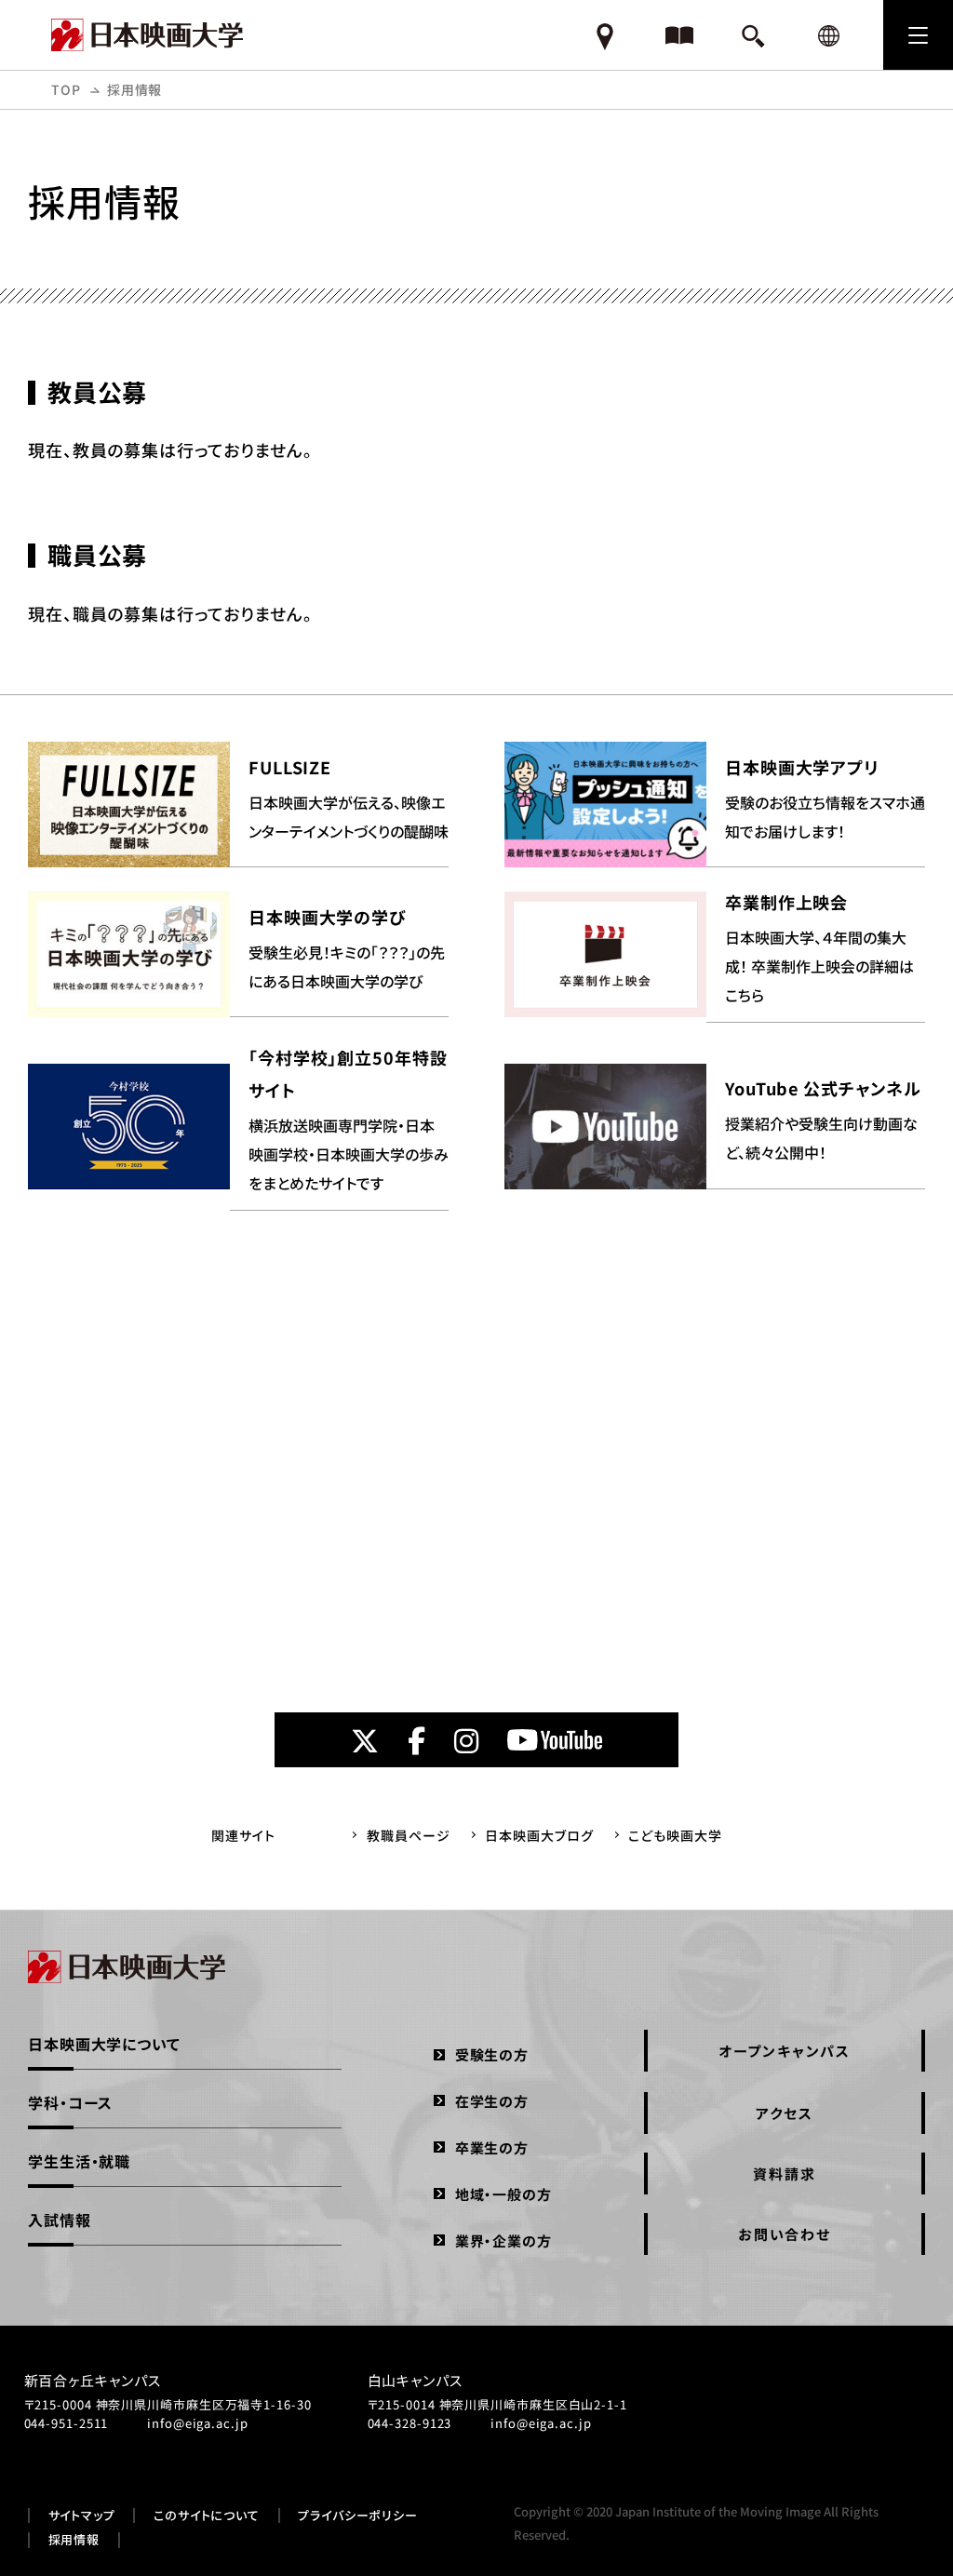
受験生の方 (492, 2054)
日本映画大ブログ (539, 1835)
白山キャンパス (415, 2380)
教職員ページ (408, 1835)
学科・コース (70, 2102)
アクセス (784, 2113)
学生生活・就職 (79, 2161)
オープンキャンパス (785, 2051)
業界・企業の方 (503, 2241)
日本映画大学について (104, 2044)
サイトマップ (82, 2516)
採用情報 (74, 2540)
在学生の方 (492, 2101)
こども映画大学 (675, 1835)
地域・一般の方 (503, 2194)
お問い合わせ (785, 2234)
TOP (66, 89)
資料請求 (784, 2173)
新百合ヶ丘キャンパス (93, 2380)
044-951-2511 (67, 2423)
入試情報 (60, 2220)
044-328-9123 (410, 2423)
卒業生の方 (492, 2147)
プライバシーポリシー (358, 2516)
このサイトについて (207, 2516)
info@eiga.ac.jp (198, 2423)
